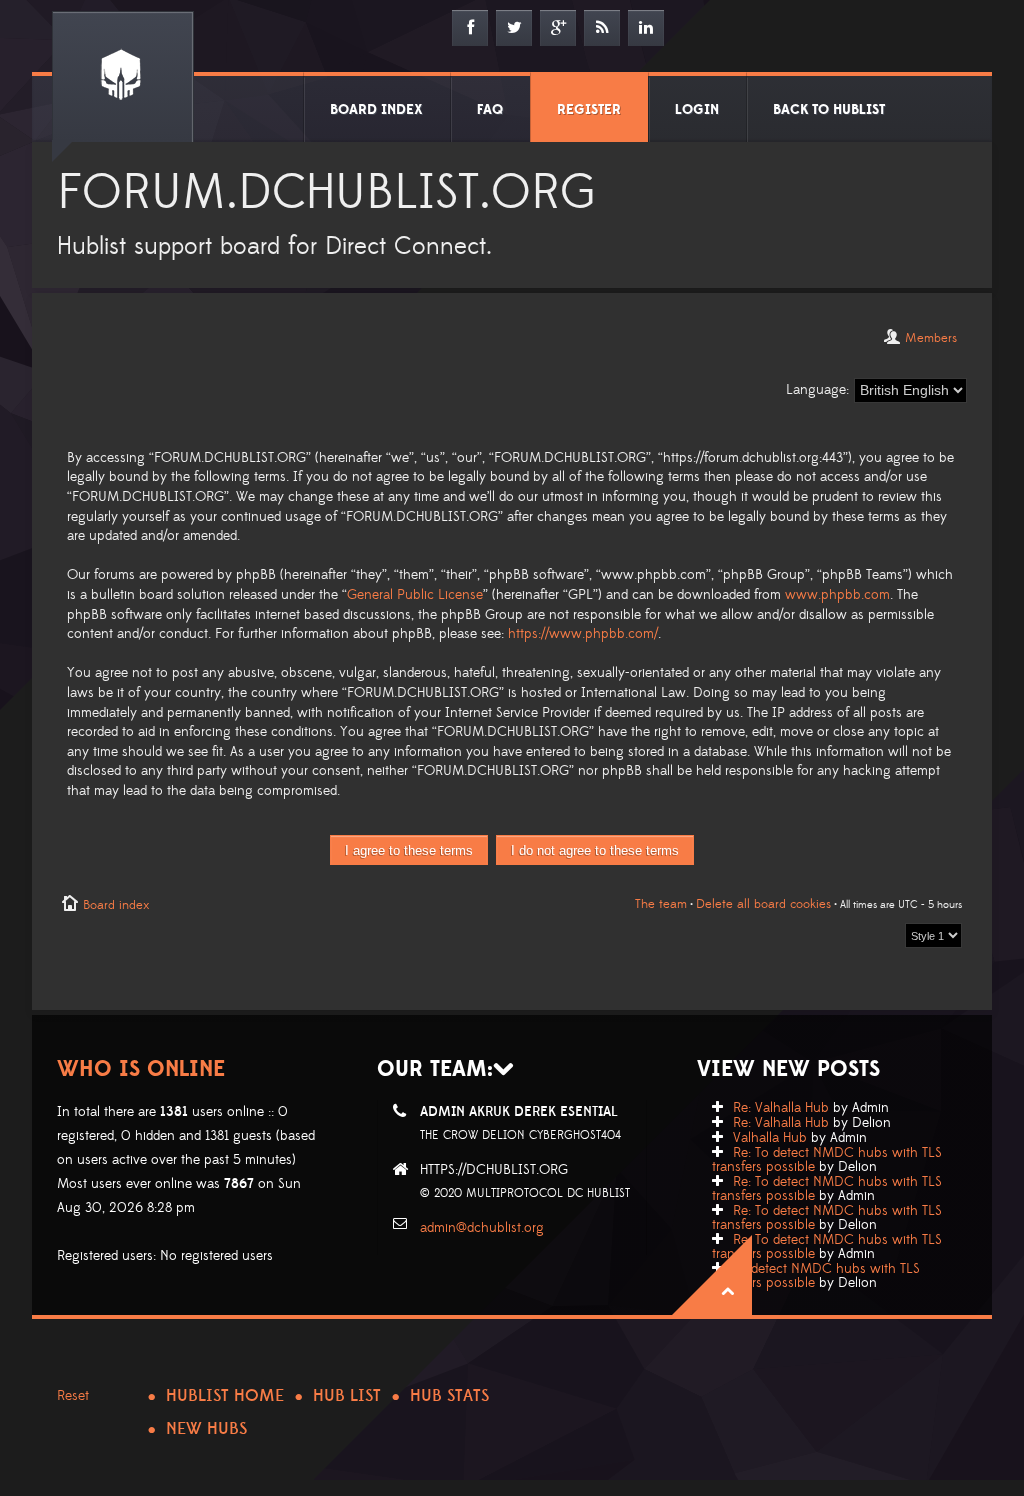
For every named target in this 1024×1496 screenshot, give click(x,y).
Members (931, 338)
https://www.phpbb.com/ (583, 634)
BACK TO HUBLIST (829, 110)
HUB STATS (449, 1396)
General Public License (415, 595)
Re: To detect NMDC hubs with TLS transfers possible (827, 1160)
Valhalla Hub (770, 1138)
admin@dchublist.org (482, 1228)
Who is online (141, 1069)
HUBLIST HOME (225, 1396)
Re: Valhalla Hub (781, 1108)
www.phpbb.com (837, 595)
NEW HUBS (206, 1429)
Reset (73, 1396)
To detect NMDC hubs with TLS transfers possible (816, 1276)
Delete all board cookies (763, 904)
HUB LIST (347, 1396)
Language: (817, 390)
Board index (116, 905)
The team (661, 904)
